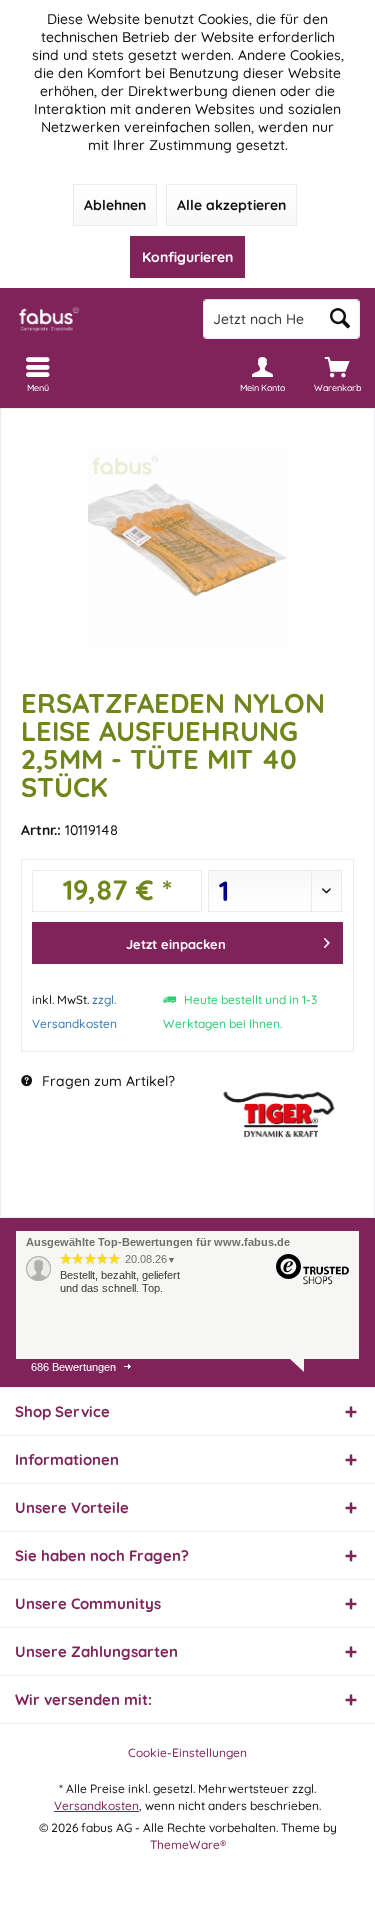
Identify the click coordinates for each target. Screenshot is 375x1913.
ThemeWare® (188, 1844)
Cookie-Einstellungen (187, 1752)
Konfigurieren (187, 257)
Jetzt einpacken (176, 944)
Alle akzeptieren (231, 205)
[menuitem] (337, 374)
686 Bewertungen (73, 1367)
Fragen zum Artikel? (106, 1081)
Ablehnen (115, 205)
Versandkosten (96, 1805)
